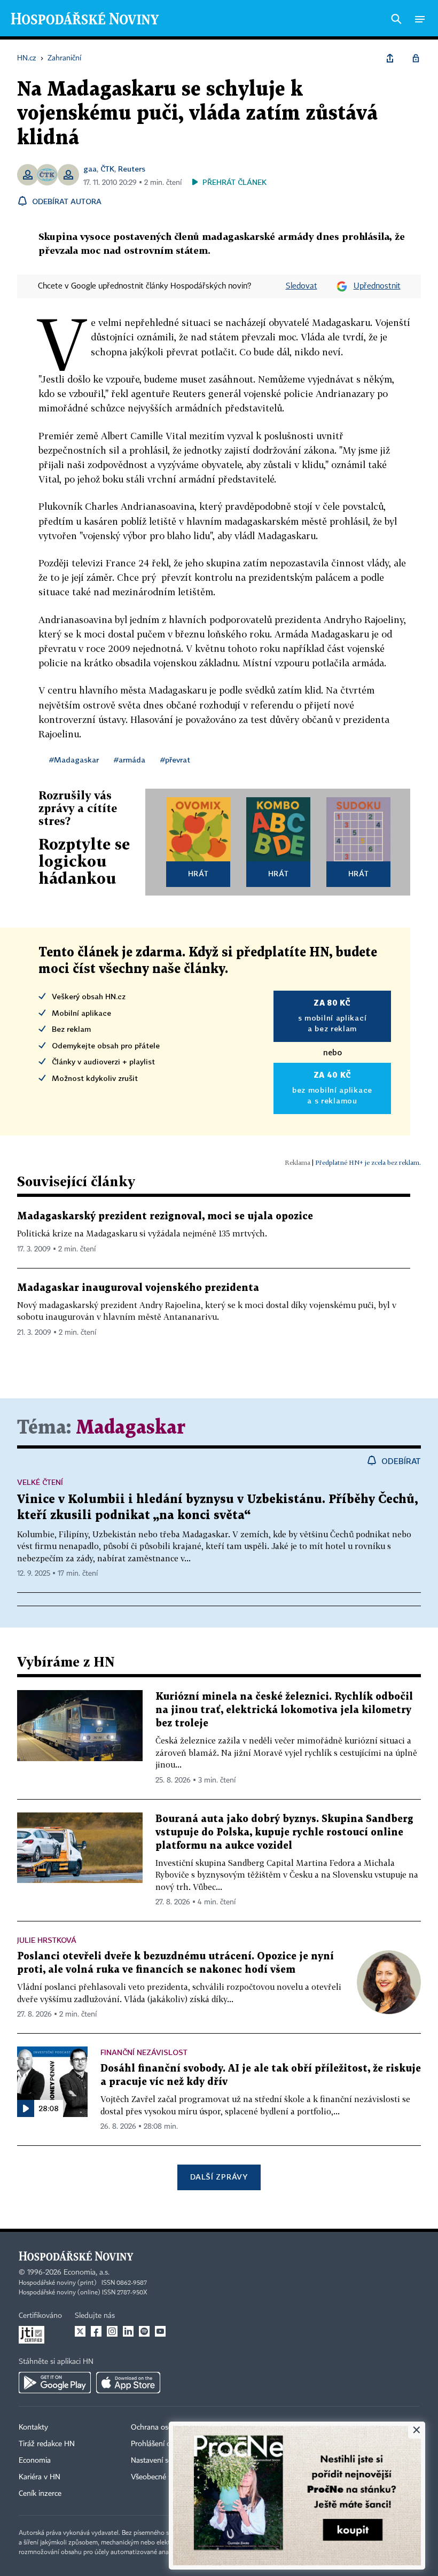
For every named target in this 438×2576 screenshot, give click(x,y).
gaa (90, 169)
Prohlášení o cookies (164, 2444)
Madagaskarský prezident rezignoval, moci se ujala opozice (165, 1216)
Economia (35, 2461)
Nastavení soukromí (163, 2461)
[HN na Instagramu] (112, 2331)
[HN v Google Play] (55, 2383)
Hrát (198, 873)
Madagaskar (131, 1428)
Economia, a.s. (87, 2273)
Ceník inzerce (40, 2494)
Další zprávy (219, 2177)
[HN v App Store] (128, 2383)
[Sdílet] (390, 58)
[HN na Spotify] (144, 2331)
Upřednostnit (377, 286)
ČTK (107, 169)
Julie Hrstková (47, 1940)
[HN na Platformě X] (80, 2331)
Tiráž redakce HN (47, 2444)
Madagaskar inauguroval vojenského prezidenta (138, 1288)
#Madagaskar (74, 760)
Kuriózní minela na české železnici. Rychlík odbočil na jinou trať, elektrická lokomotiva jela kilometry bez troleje (284, 1710)
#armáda (130, 760)
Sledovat (302, 286)
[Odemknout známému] (416, 58)
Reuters (132, 169)
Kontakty (33, 2427)
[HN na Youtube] (160, 2331)
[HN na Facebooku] (96, 2331)
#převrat (175, 760)
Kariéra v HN (40, 2477)
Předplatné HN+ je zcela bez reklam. (368, 1162)
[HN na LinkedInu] (128, 2331)
